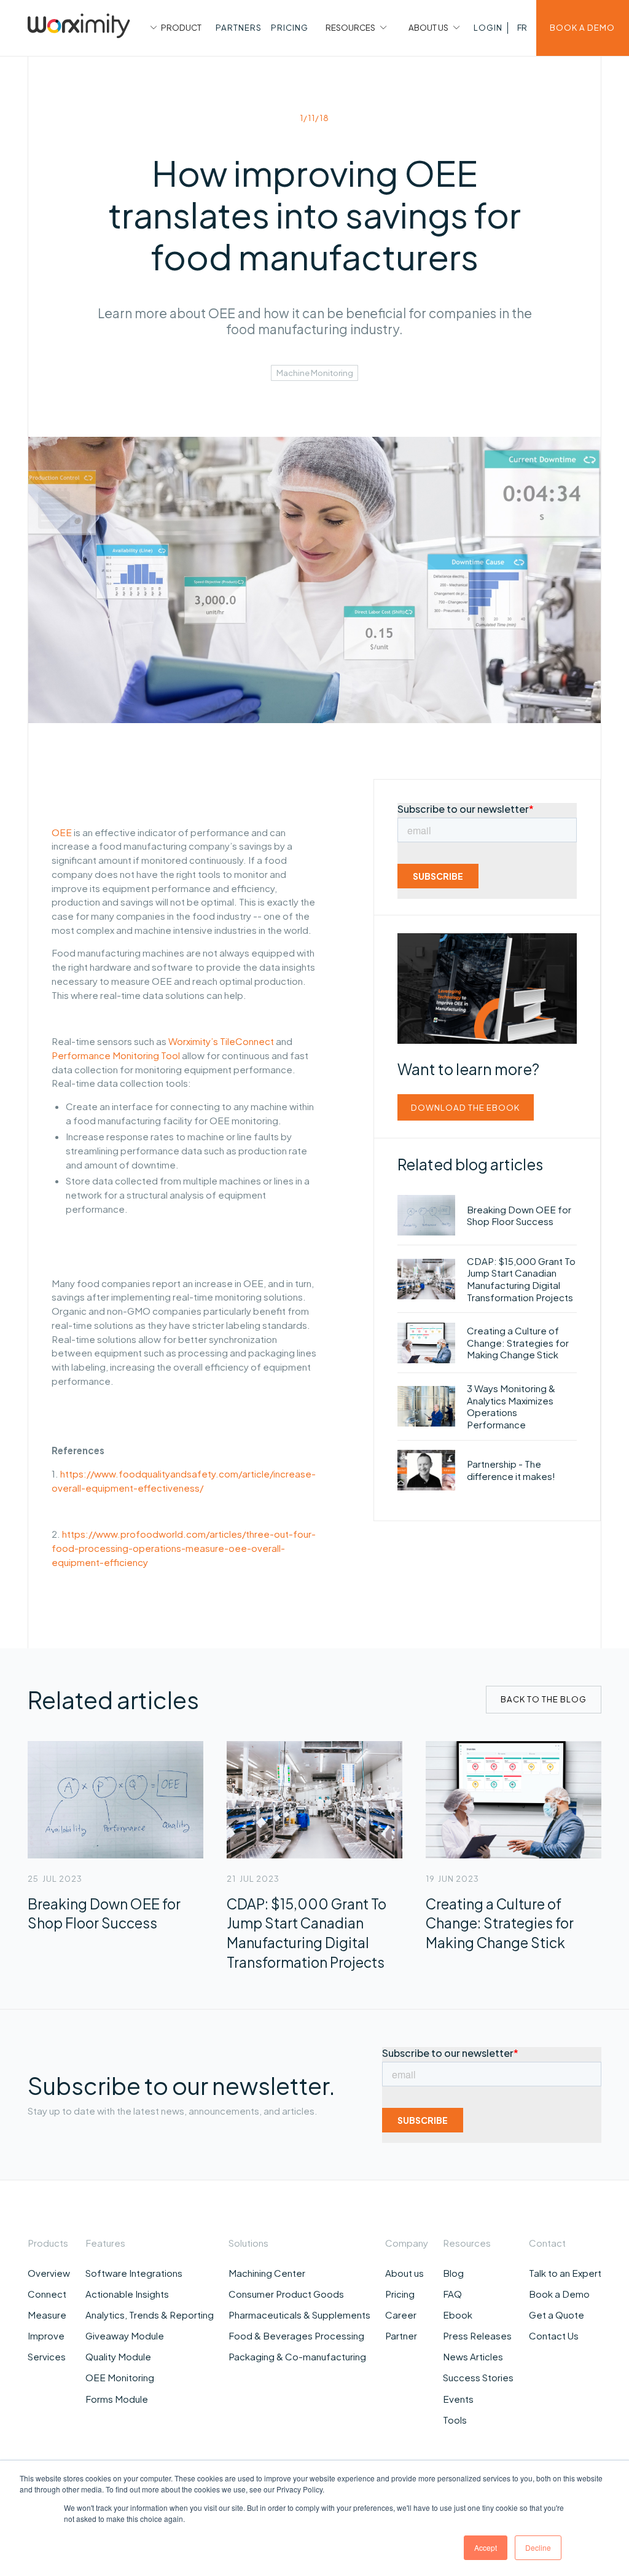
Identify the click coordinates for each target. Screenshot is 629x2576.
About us (404, 2273)
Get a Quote (557, 2315)
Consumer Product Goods (286, 2294)
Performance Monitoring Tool (116, 1055)
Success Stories (478, 2377)
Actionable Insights (127, 2294)
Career (401, 2315)
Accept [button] (486, 2547)
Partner (401, 2335)
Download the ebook (465, 1107)
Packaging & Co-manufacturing (297, 2356)
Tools (455, 2420)
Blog (453, 2273)
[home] (79, 28)
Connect (47, 2294)
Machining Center (267, 2273)
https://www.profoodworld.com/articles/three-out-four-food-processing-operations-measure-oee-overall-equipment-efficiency (184, 1548)
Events (458, 2399)
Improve (46, 2335)
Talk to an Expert (565, 2273)
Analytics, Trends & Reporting (150, 2315)
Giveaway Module (125, 2335)
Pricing (400, 2294)
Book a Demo (559, 2294)
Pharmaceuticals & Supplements (299, 2315)
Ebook (458, 2315)
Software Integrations (134, 2273)
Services (47, 2356)
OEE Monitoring (120, 2377)
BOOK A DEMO (582, 27)
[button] (174, 28)
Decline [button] (538, 2547)
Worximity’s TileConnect (221, 1041)
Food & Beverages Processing (296, 2335)
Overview (49, 2273)
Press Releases (477, 2335)
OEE (62, 832)
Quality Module (118, 2356)
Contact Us (554, 2335)
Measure (47, 2315)
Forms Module (117, 2399)
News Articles (473, 2356)
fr (522, 27)
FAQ (452, 2294)
